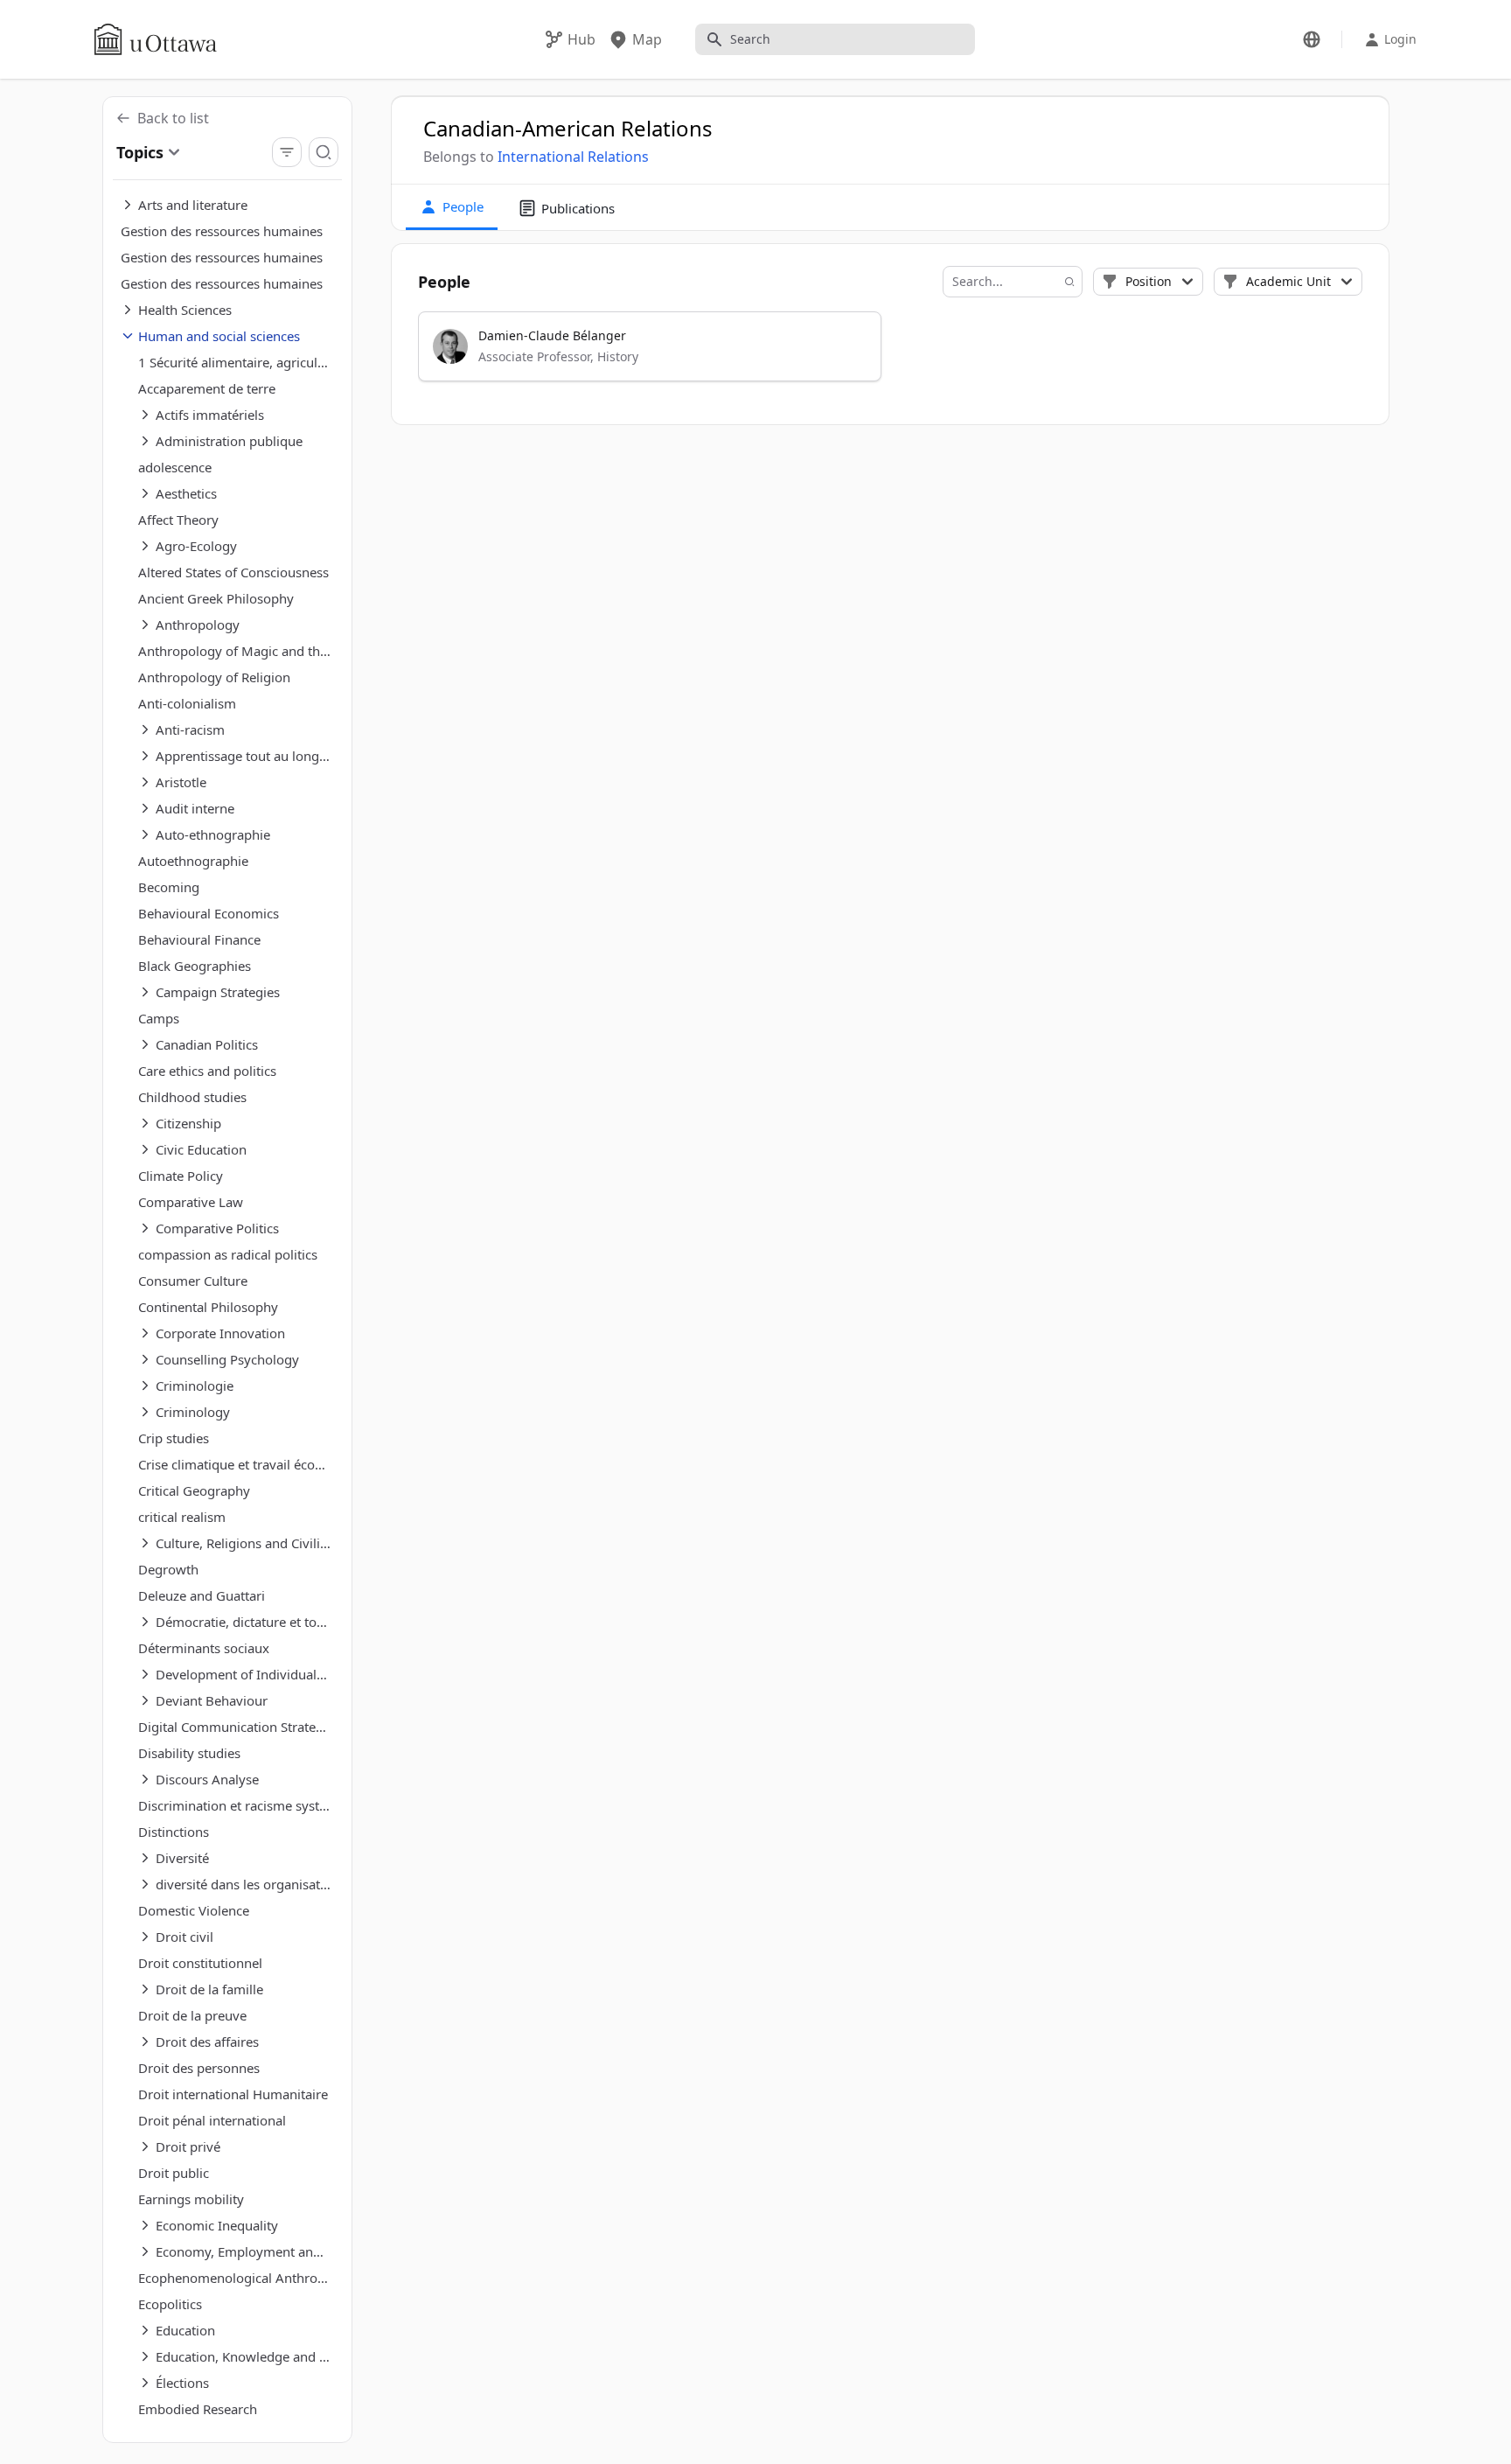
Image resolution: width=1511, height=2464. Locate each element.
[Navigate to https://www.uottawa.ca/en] (156, 39)
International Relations (573, 157)
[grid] (891, 354)
